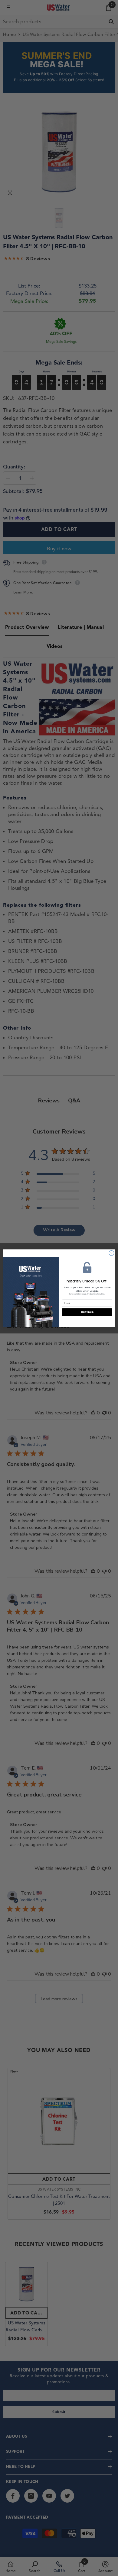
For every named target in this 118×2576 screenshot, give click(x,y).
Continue (87, 1312)
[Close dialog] (111, 1253)
